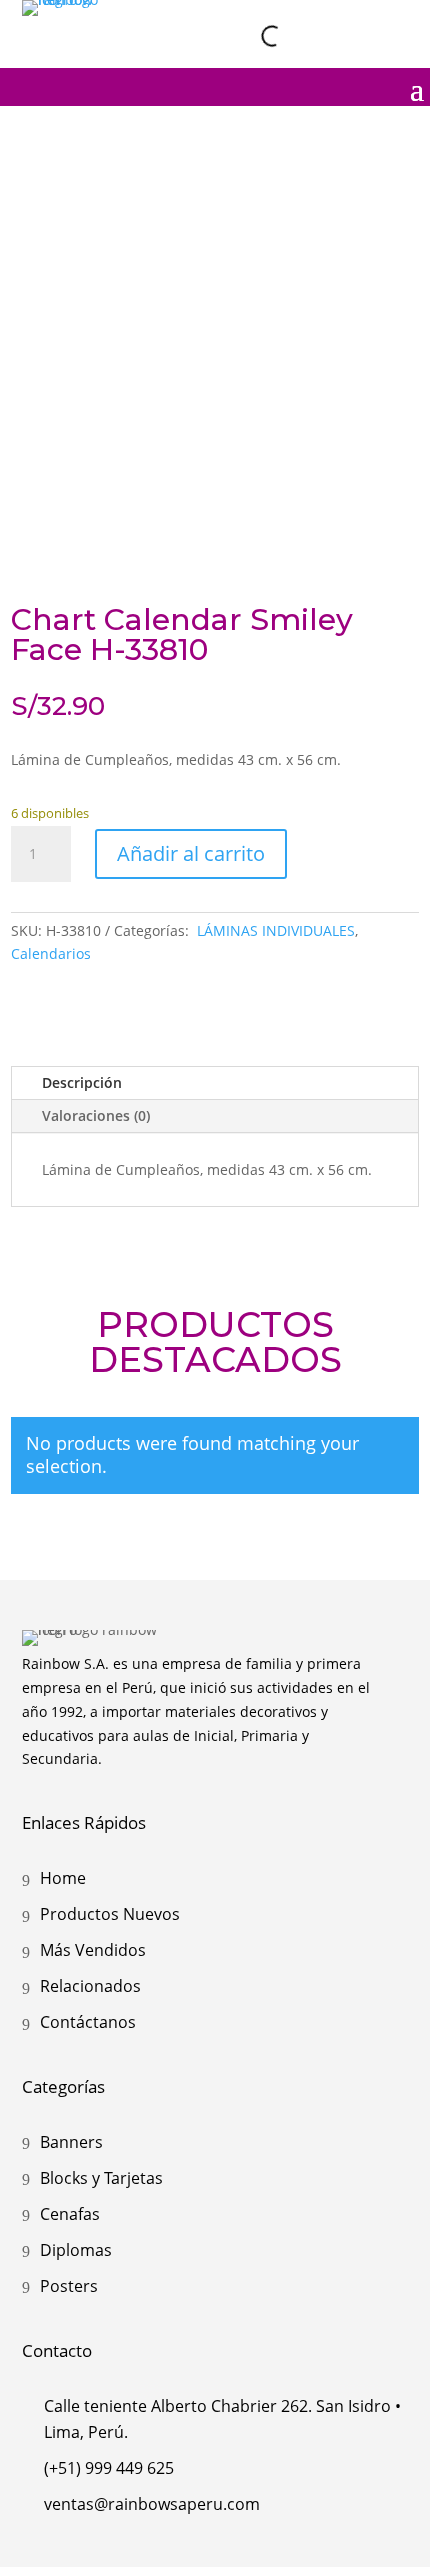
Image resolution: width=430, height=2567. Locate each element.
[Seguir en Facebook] (351, 19)
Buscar (232, 35)
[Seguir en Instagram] (309, 19)
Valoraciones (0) (96, 1115)
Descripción (82, 1082)
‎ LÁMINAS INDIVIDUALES (274, 930)
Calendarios (51, 953)
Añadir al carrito (191, 853)
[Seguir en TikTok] (393, 19)
